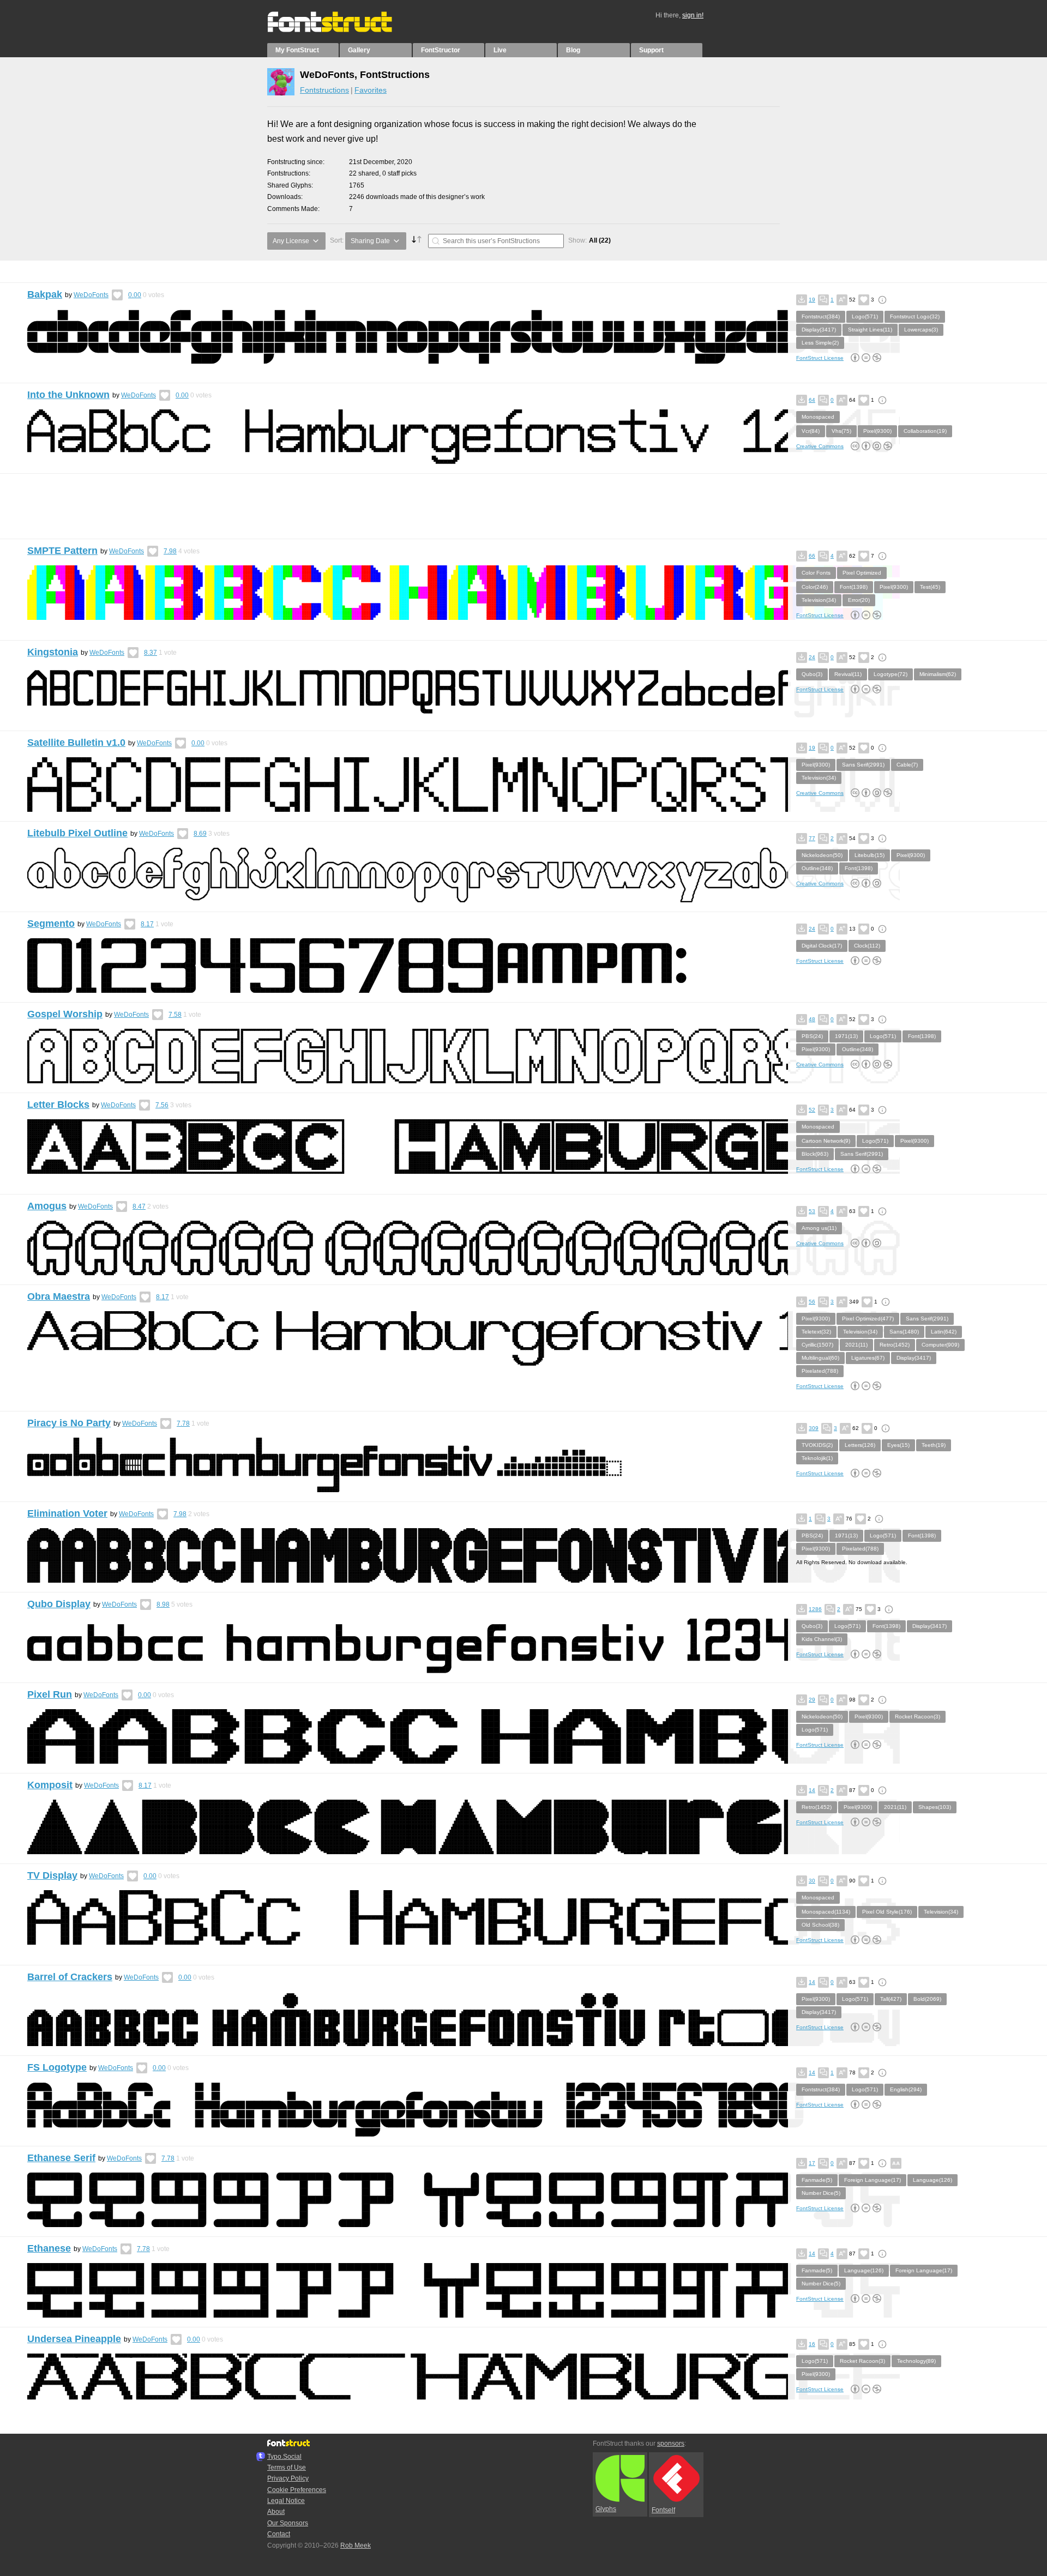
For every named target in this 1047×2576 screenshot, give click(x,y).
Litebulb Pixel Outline (77, 833)
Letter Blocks (58, 1105)
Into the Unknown (68, 395)
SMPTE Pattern (62, 551)
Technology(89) (916, 2361)
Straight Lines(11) (870, 330)
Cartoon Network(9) (826, 1141)
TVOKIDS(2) (817, 1445)
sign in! (693, 15)
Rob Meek (356, 2545)
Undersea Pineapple (74, 2339)
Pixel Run (50, 1694)
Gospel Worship (65, 1014)
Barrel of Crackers (70, 1977)
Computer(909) (940, 1345)
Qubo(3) (812, 674)
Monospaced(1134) (826, 1912)
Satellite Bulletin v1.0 (76, 743)
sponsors (671, 2444)
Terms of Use (287, 2468)
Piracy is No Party (69, 1423)
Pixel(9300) (877, 431)
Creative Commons (820, 446)
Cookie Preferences (297, 2490)
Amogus (47, 1206)
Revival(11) (848, 674)
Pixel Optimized (862, 573)
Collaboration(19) (925, 431)
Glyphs (606, 2509)
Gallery (359, 50)
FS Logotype (57, 2067)
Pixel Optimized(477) (868, 1319)
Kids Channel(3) (822, 1639)
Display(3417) (819, 330)
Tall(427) (891, 1999)
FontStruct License (820, 358)
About (276, 2512)
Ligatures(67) (868, 1358)
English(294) (906, 2089)
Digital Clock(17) (822, 946)
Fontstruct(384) (821, 316)
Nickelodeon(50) (822, 855)
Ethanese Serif (61, 2158)
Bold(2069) (927, 1999)
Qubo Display (59, 1604)
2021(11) (856, 1345)
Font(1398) (854, 587)
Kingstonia (53, 652)
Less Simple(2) (820, 343)
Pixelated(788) (820, 1371)
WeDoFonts (91, 295)
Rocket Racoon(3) (917, 1717)
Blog (573, 50)
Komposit (50, 1785)
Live (500, 50)
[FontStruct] (341, 30)
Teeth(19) (934, 1445)
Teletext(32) (816, 1332)
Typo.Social (284, 2457)
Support (651, 50)
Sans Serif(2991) (863, 765)
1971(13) (846, 1036)
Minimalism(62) (938, 674)
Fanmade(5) (817, 2180)
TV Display (52, 1875)
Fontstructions (324, 90)
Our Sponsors (288, 2523)
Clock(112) (867, 946)
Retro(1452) (895, 1345)
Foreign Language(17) (872, 2180)
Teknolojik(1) (817, 1458)
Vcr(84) (811, 431)
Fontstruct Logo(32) (915, 316)
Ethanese (49, 2248)
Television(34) (819, 600)
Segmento (51, 924)
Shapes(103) (935, 1807)
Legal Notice (286, 2501)
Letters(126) (860, 1445)
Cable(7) (907, 765)
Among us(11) (819, 1228)
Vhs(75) (841, 431)
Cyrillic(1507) (817, 1345)
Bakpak (45, 294)
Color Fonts (816, 573)
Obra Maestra (59, 1296)
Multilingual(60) (820, 1358)
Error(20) (859, 600)
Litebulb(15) (870, 855)
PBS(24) (812, 1036)
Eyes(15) (898, 1445)
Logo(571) (865, 316)
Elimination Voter (67, 1513)
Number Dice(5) (821, 2193)
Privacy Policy (288, 2478)
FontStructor (441, 50)
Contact (279, 2534)
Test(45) (930, 587)
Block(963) (815, 1154)
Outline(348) (817, 868)
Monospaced (818, 417)
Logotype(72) (890, 674)
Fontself (663, 2510)
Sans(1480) (904, 1332)
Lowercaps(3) (921, 330)
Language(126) (932, 2180)
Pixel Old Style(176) (887, 1912)
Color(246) (815, 587)
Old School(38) (820, 1925)
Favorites (371, 90)
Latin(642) (944, 1332)
